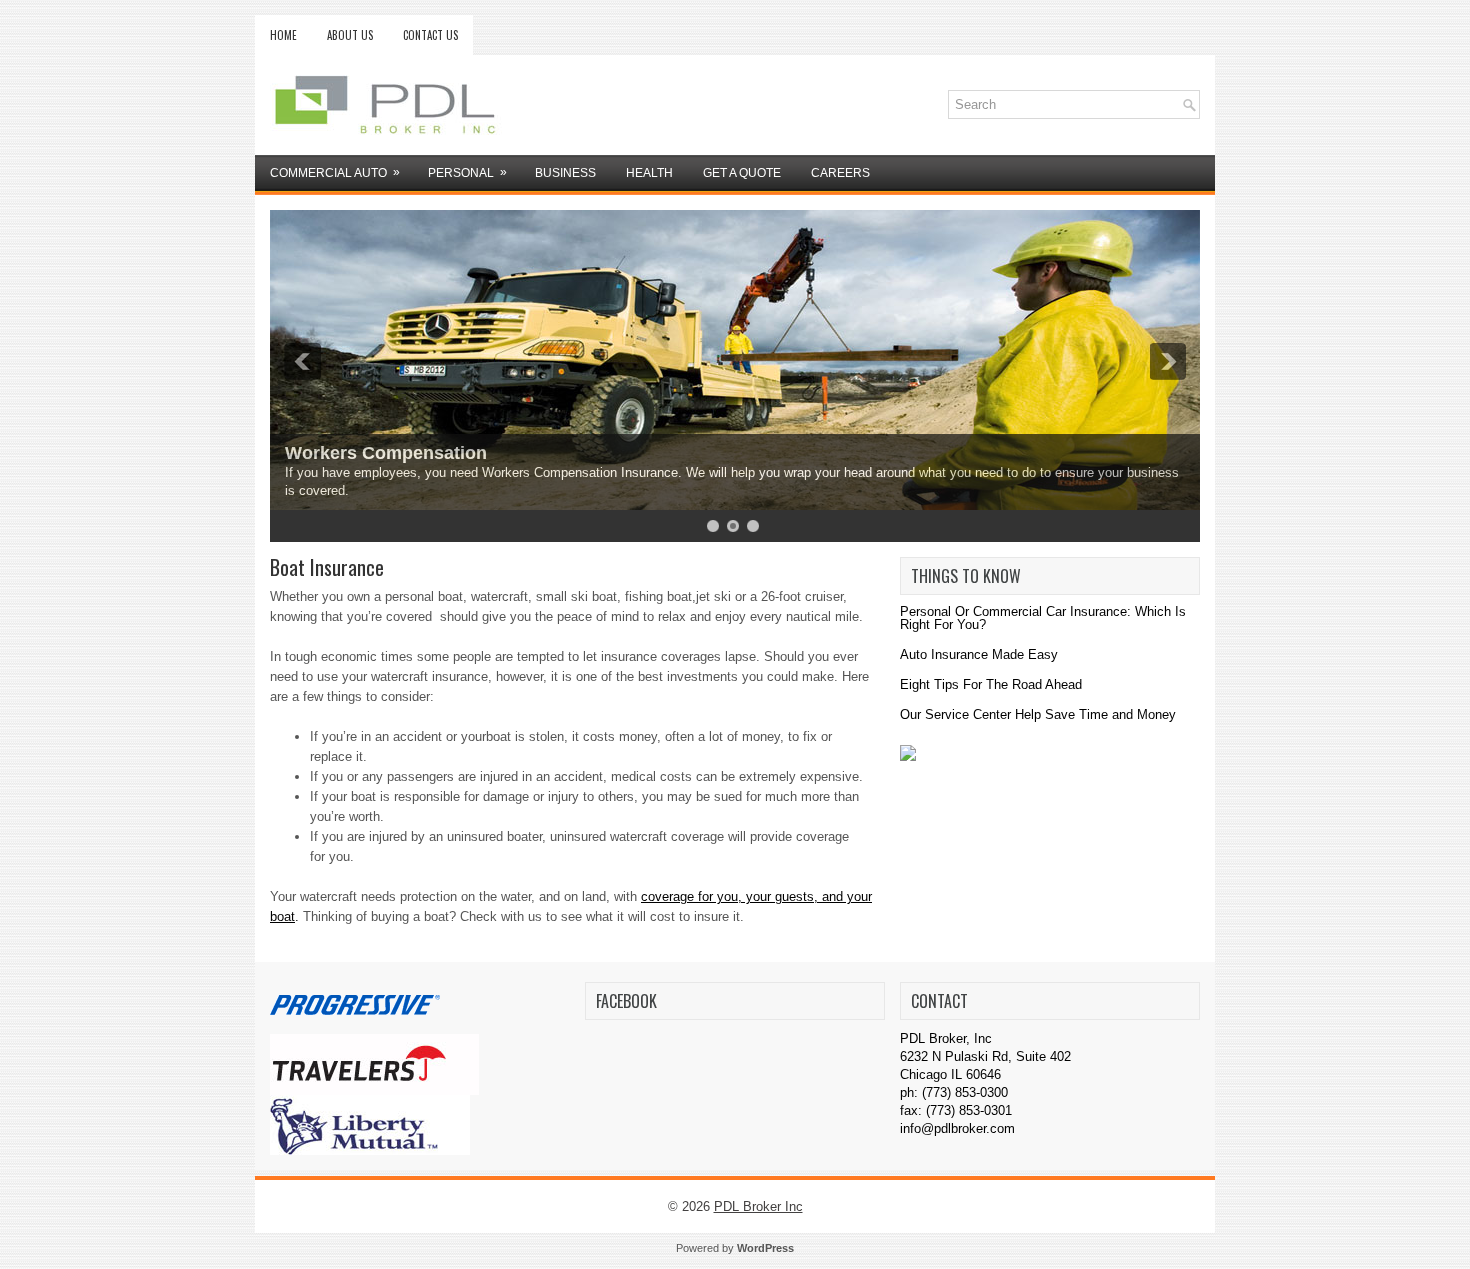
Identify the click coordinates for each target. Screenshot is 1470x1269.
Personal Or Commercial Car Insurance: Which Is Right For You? (1043, 618)
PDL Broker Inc (758, 1206)
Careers (840, 173)
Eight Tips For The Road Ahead (991, 684)
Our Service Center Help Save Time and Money (1038, 714)
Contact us (430, 35)
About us (350, 35)
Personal (467, 172)
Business (565, 173)
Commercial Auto (335, 172)
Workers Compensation (386, 453)
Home (283, 35)
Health (649, 173)
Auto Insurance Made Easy (979, 654)
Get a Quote (742, 173)
